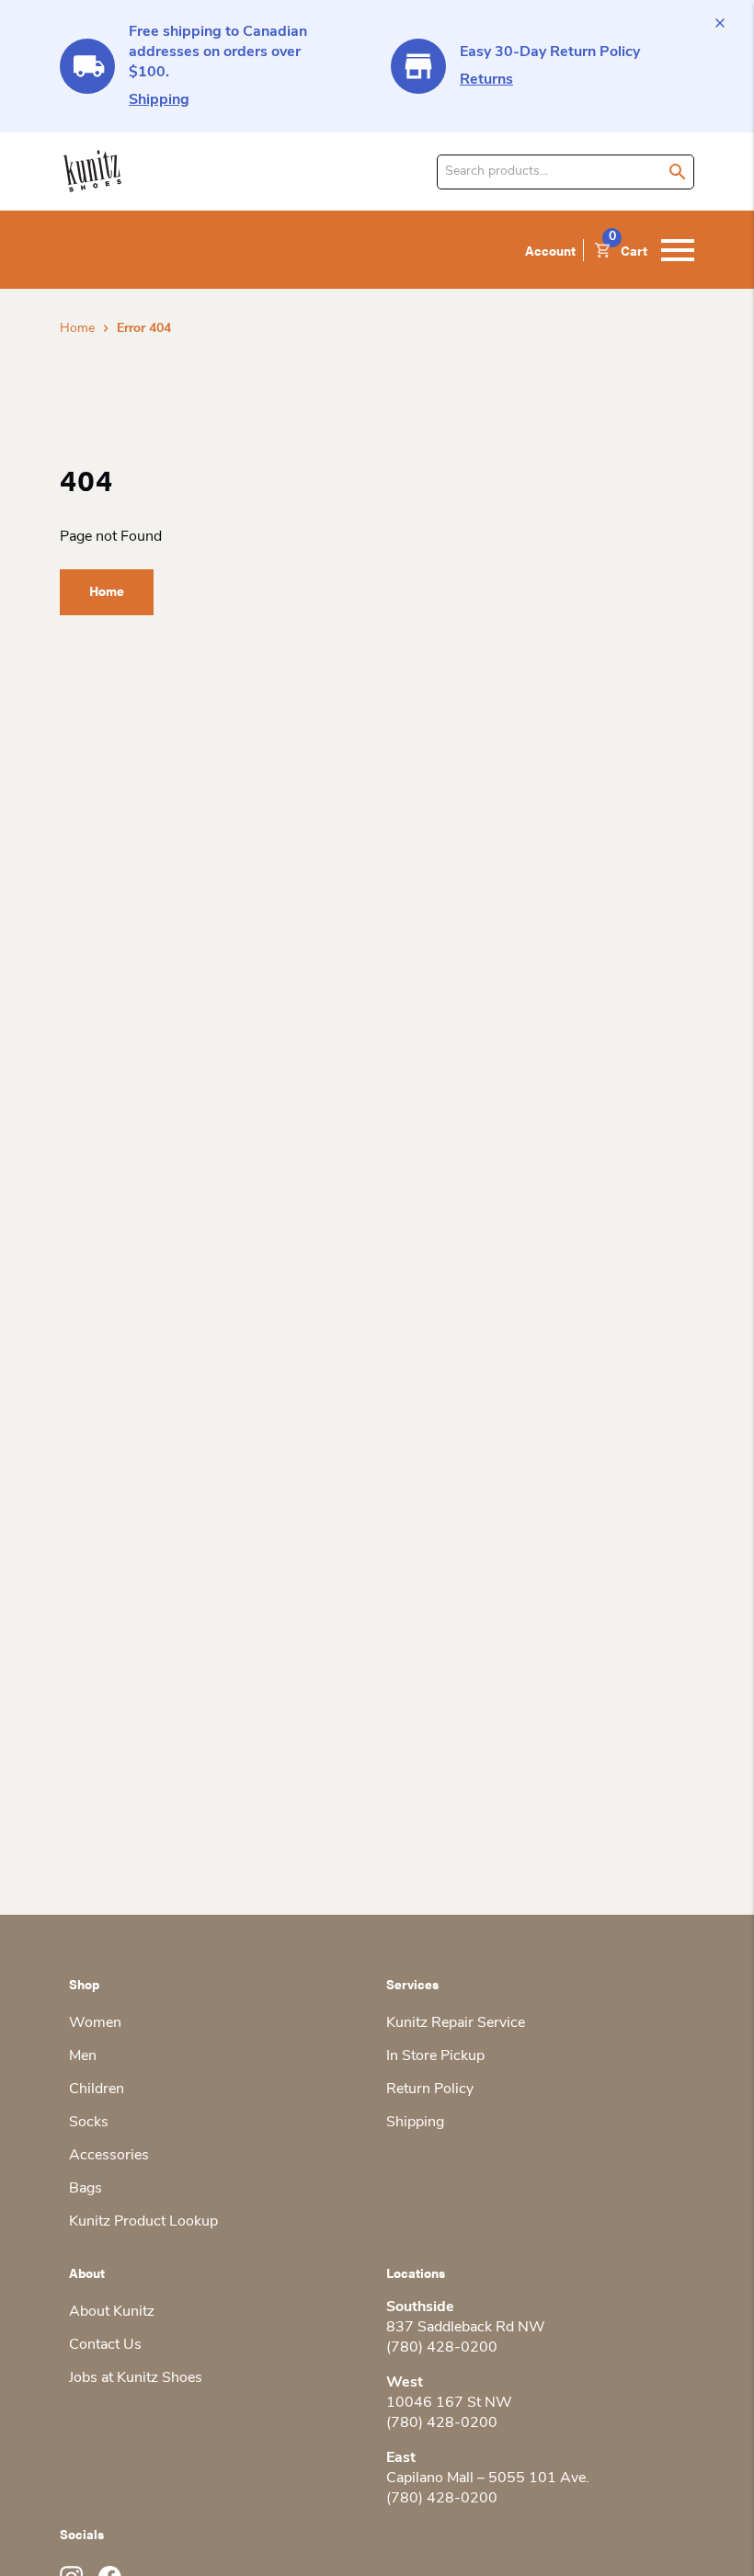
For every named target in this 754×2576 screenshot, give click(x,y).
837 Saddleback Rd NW (466, 2328)
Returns (486, 80)
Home (77, 329)
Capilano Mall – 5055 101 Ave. (488, 2479)
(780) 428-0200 (442, 2348)
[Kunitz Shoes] (92, 172)
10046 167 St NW (449, 2403)
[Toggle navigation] (678, 250)
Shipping (159, 100)
